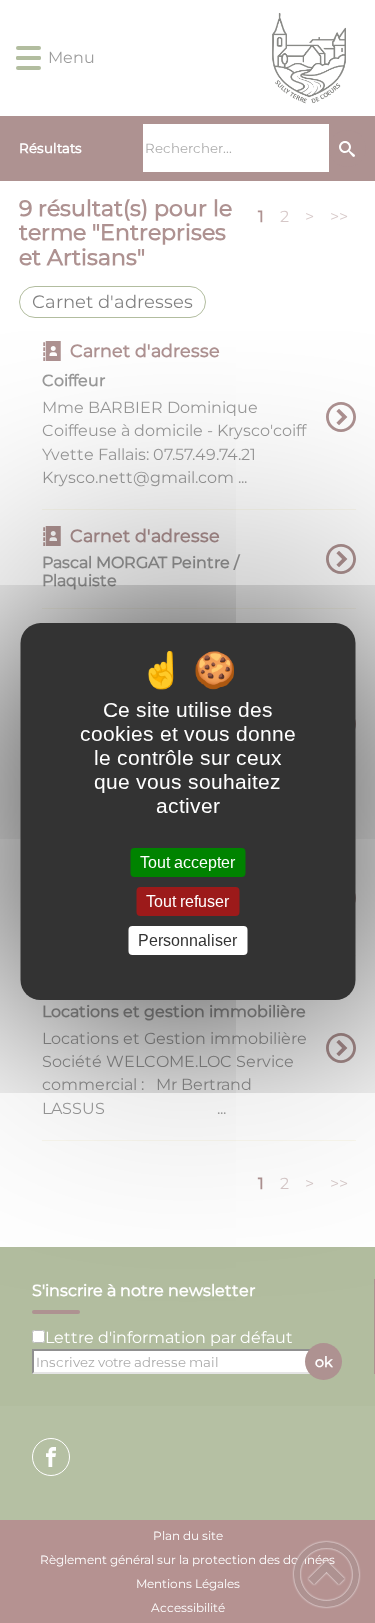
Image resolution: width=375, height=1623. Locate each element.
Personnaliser (187, 940)
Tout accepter (187, 862)
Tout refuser (187, 901)
